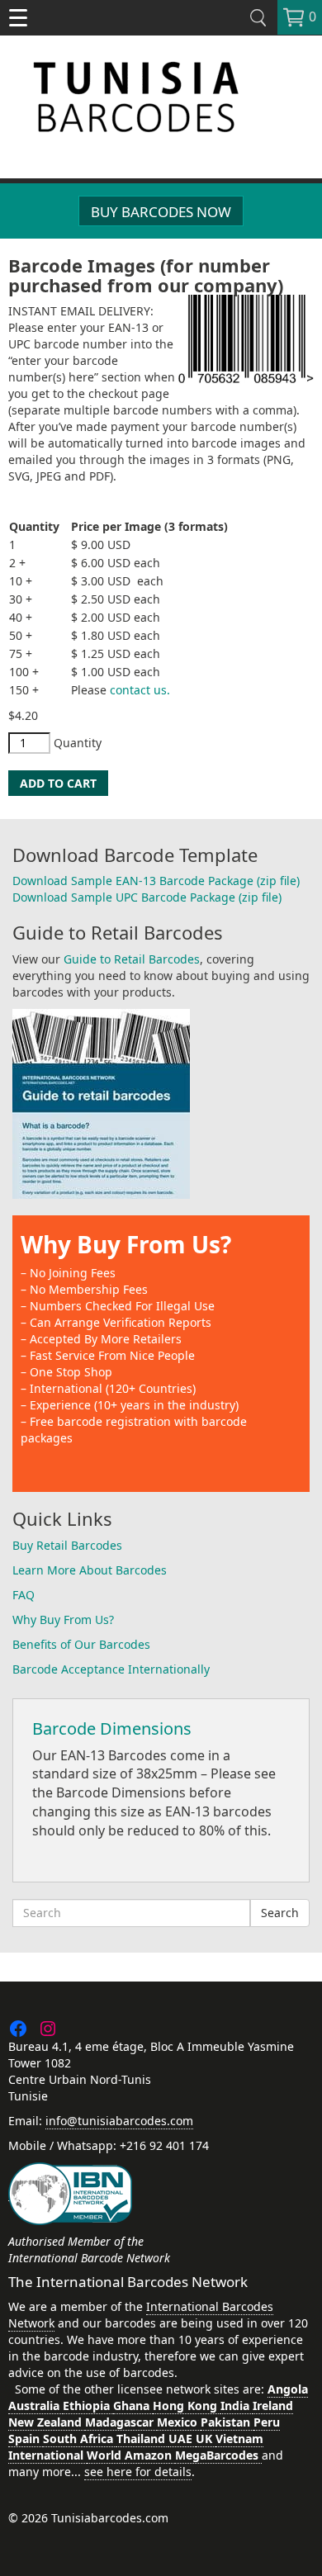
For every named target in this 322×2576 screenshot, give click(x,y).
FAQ (24, 1595)
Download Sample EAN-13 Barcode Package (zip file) (156, 881)
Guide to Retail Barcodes (132, 959)
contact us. (140, 690)
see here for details (138, 2472)
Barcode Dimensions (112, 1728)
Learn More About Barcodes (90, 1570)
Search (280, 1913)
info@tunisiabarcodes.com (119, 2121)
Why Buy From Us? (126, 1244)
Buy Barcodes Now (161, 212)
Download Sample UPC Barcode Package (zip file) (147, 897)
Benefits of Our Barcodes (81, 1644)
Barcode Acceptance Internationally (111, 1669)
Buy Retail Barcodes (67, 1545)
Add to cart (58, 783)
